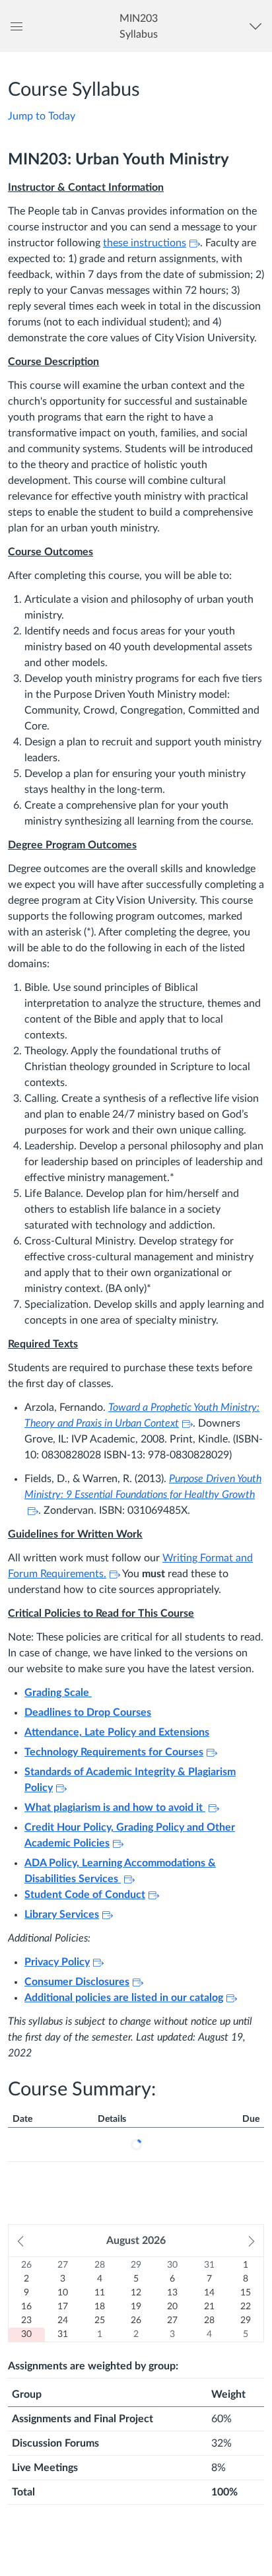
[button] (138, 26)
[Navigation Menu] (258, 26)
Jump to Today (42, 116)
